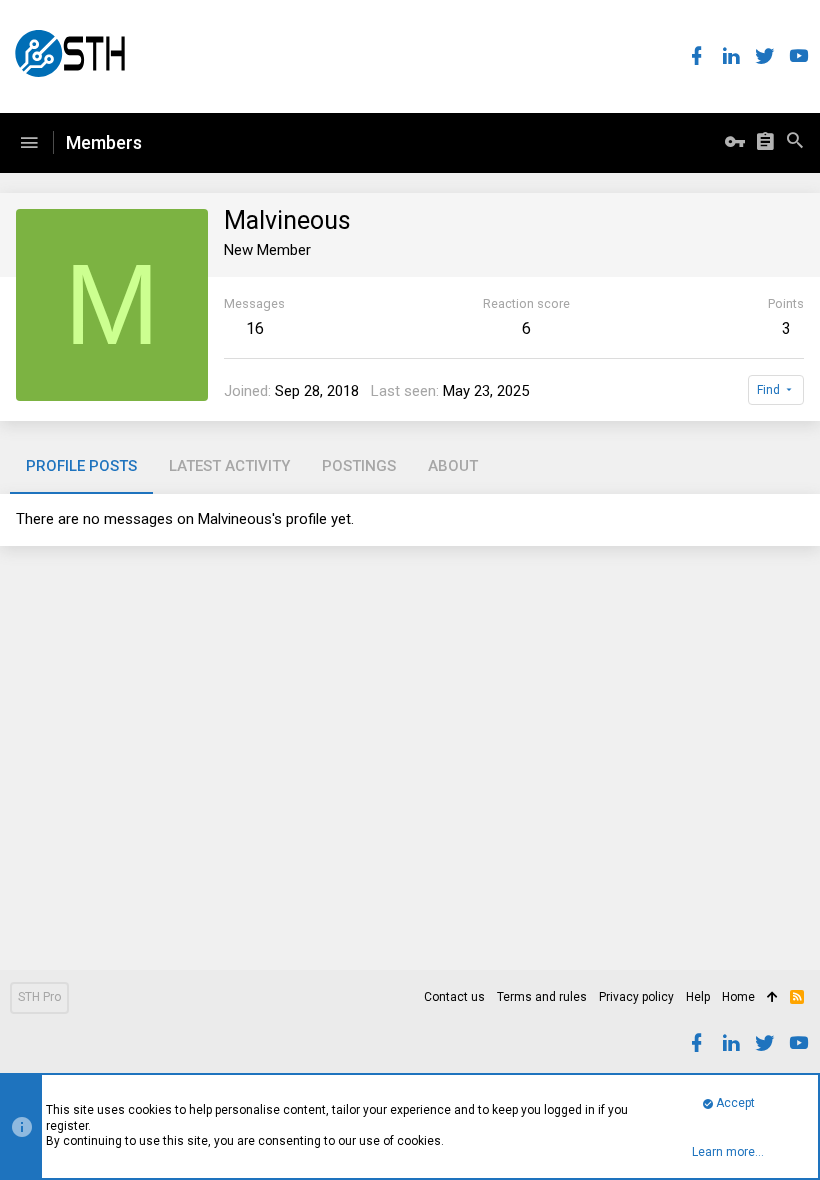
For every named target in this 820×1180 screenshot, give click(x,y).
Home (738, 997)
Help (698, 997)
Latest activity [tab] (229, 466)
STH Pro (39, 997)
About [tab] (453, 466)
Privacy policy (636, 997)
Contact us (454, 997)
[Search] (795, 143)
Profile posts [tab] (81, 466)
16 (255, 328)
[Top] (772, 998)
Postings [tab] (359, 466)
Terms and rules (542, 997)
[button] (29, 143)
